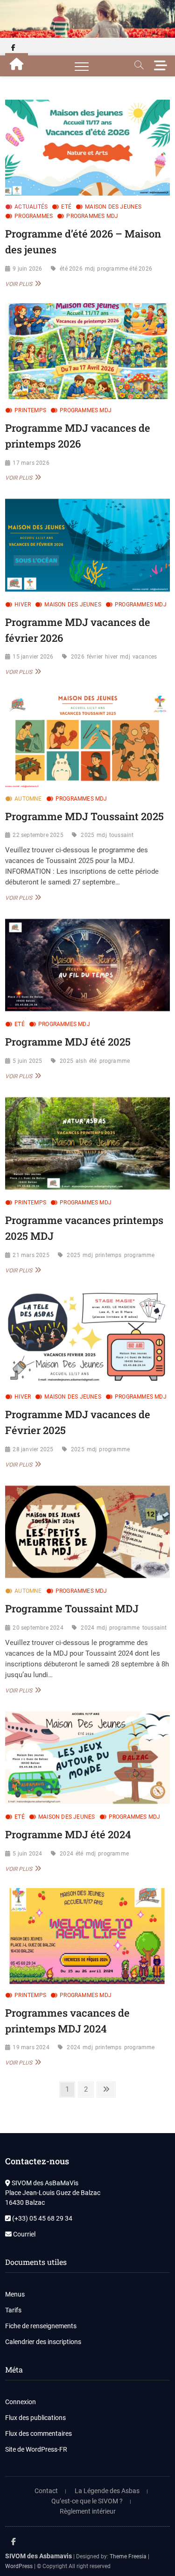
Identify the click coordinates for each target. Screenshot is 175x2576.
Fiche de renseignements (41, 2326)
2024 (87, 1628)
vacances (145, 657)
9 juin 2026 (27, 269)
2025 (87, 835)
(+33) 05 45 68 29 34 (42, 2218)
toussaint (122, 835)
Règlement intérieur (88, 2511)
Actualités (31, 207)
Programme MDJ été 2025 (68, 1042)
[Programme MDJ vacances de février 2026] (87, 545)
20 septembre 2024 (38, 1628)
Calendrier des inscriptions (43, 2342)
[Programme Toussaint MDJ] (87, 1532)
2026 (78, 657)
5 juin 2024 (27, 1854)
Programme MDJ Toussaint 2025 (84, 816)
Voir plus (22, 284)
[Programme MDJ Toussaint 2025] (87, 739)
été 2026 (71, 269)
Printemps (30, 410)
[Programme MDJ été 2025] (87, 965)
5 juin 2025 (27, 1061)
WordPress (19, 2566)
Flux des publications (35, 2418)
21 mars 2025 (31, 1255)
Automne (28, 799)
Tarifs (13, 2310)
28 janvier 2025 (33, 1449)
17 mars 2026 (31, 463)
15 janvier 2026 (33, 657)
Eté (66, 207)
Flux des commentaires (38, 2433)
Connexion (21, 2402)
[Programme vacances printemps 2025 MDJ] (87, 1143)
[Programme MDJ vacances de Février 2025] (87, 1338)
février (95, 657)
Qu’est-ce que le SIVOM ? (87, 2501)
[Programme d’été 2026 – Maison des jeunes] (87, 148)
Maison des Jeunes (113, 207)
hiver (111, 657)
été (93, 1061)
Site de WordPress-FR (36, 2449)
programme (115, 1061)
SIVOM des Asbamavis (38, 2556)
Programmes (34, 216)
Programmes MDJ (92, 216)
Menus (15, 2294)
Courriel (24, 2234)
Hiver (23, 605)
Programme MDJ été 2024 (68, 1834)
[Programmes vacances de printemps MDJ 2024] (87, 1936)
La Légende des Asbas (107, 2491)
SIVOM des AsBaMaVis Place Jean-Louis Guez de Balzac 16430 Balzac (53, 2193)
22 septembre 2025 (38, 835)
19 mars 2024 (31, 2047)
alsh (81, 1061)
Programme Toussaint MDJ (72, 1608)
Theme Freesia (128, 2556)
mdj (90, 269)
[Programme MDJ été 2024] (87, 1758)
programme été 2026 (125, 269)
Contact (46, 2491)
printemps (108, 1255)
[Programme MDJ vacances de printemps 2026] (87, 351)
